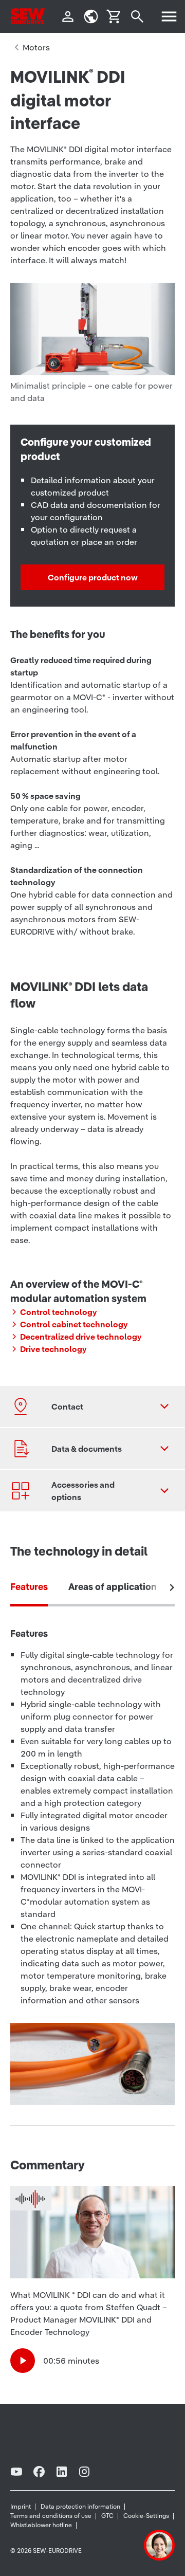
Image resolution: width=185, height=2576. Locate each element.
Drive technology (53, 1349)
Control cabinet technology (74, 1324)
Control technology (59, 1312)
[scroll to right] (172, 1587)
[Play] (23, 2361)
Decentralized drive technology (81, 1337)
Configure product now (93, 577)
